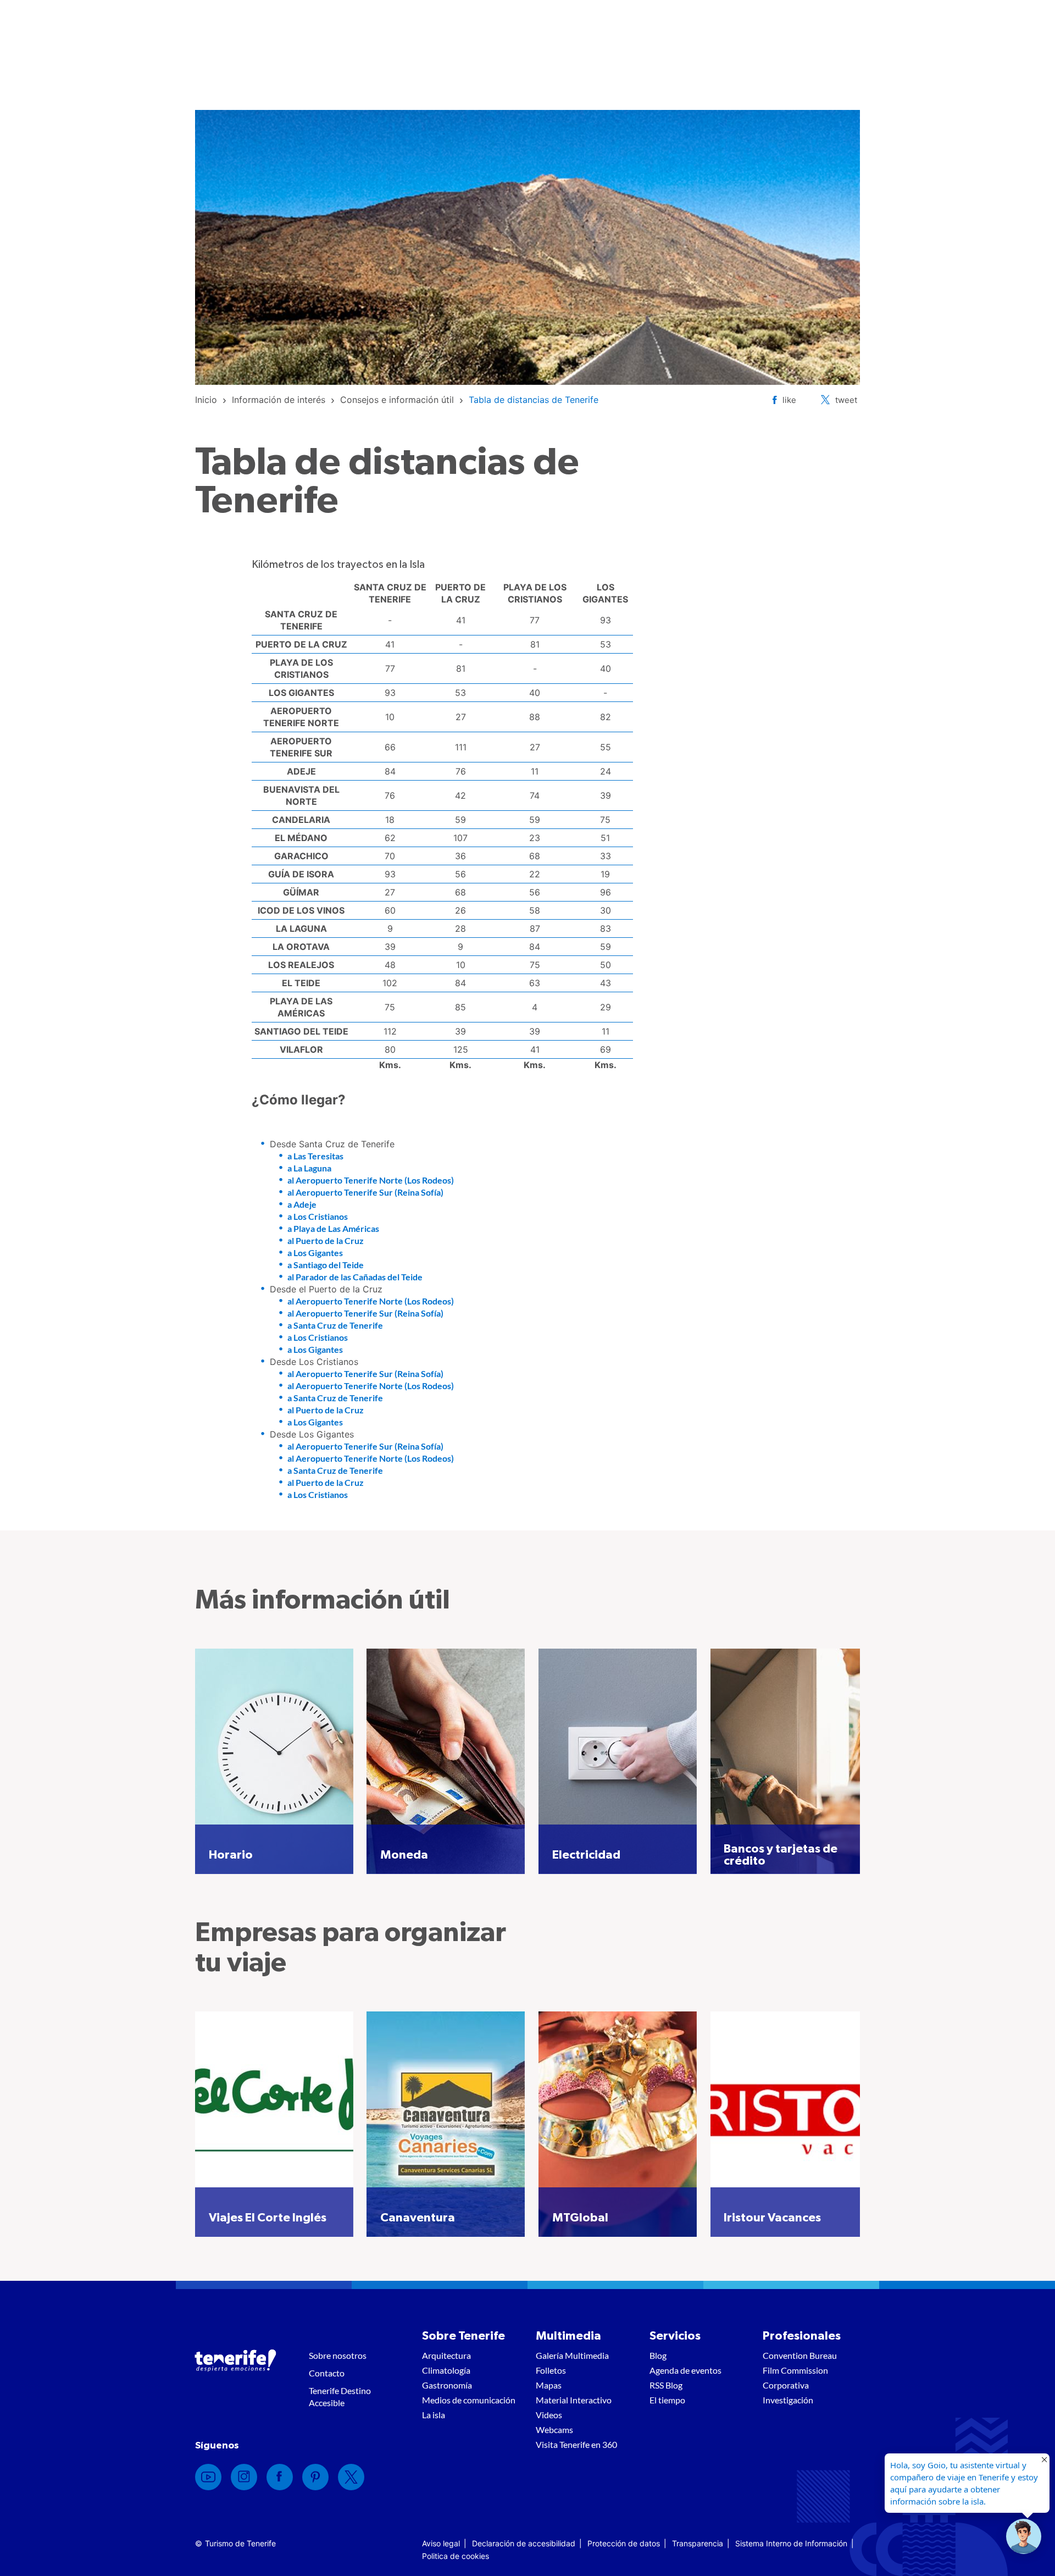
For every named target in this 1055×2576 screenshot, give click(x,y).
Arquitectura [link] (446, 2355)
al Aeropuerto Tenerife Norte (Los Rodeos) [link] (371, 1180)
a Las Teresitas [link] (315, 1156)
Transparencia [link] (698, 2543)
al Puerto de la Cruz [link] (326, 1240)
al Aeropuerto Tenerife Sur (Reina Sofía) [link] (365, 1192)
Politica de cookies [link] (456, 2556)
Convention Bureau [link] (800, 2355)
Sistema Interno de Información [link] (791, 2543)
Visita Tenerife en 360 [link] (576, 2444)
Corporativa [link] (786, 2385)
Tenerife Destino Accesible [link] (340, 2397)
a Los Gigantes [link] (315, 1253)
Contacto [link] (327, 2373)
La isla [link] (434, 2415)
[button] (1024, 2536)
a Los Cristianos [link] (318, 1216)
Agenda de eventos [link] (685, 2370)
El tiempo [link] (667, 2400)
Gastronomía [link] (447, 2385)
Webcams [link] (554, 2429)
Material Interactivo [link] (574, 2400)
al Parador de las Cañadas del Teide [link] (355, 1277)
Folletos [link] (551, 2370)
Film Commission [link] (795, 2370)
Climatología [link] (446, 2370)
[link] (206, 400)
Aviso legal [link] (441, 2543)
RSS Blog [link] (666, 2385)
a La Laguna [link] (309, 1168)
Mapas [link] (549, 2385)
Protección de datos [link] (624, 2543)
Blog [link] (658, 2355)
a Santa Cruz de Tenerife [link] (335, 1325)
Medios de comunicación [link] (469, 2400)
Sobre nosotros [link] (338, 2355)
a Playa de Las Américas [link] (333, 1228)
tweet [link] (846, 400)
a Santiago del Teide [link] (326, 1265)
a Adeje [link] (302, 1204)
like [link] (789, 400)
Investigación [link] (788, 2400)
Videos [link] (549, 2415)
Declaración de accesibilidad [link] (524, 2543)
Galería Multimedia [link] (572, 2355)
